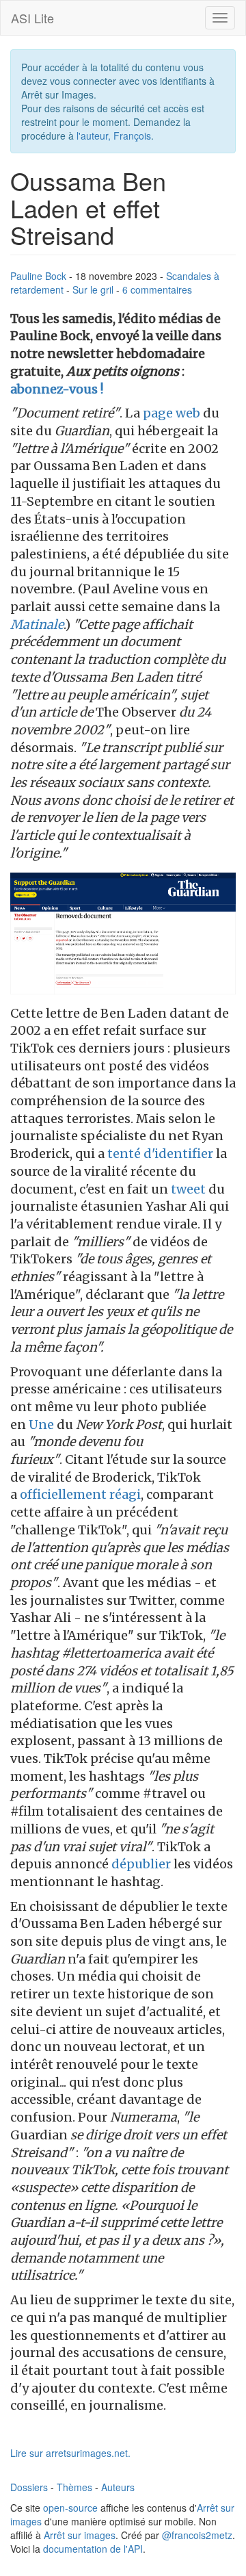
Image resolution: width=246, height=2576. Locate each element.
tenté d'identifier (160, 1154)
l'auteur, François (114, 136)
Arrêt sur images (80, 2535)
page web (172, 413)
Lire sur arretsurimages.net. (70, 2453)
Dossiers (29, 2487)
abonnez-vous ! (57, 389)
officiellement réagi (80, 1494)
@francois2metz (197, 2535)
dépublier (141, 1864)
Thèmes (74, 2487)
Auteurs (118, 2487)
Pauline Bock (38, 276)
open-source (70, 2508)
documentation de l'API (93, 2549)
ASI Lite (32, 18)
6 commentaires (157, 289)
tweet (188, 1189)
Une (41, 1425)
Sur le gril (93, 289)
